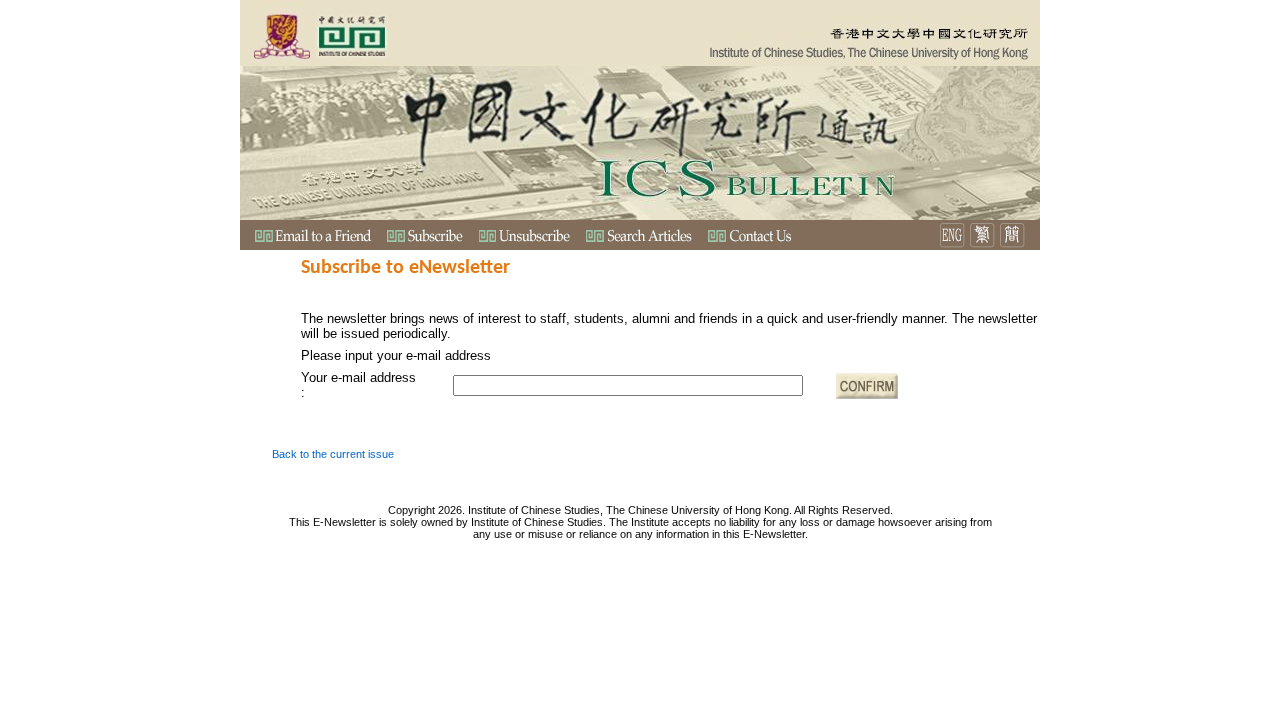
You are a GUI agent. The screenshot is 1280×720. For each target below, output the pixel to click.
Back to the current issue (333, 454)
